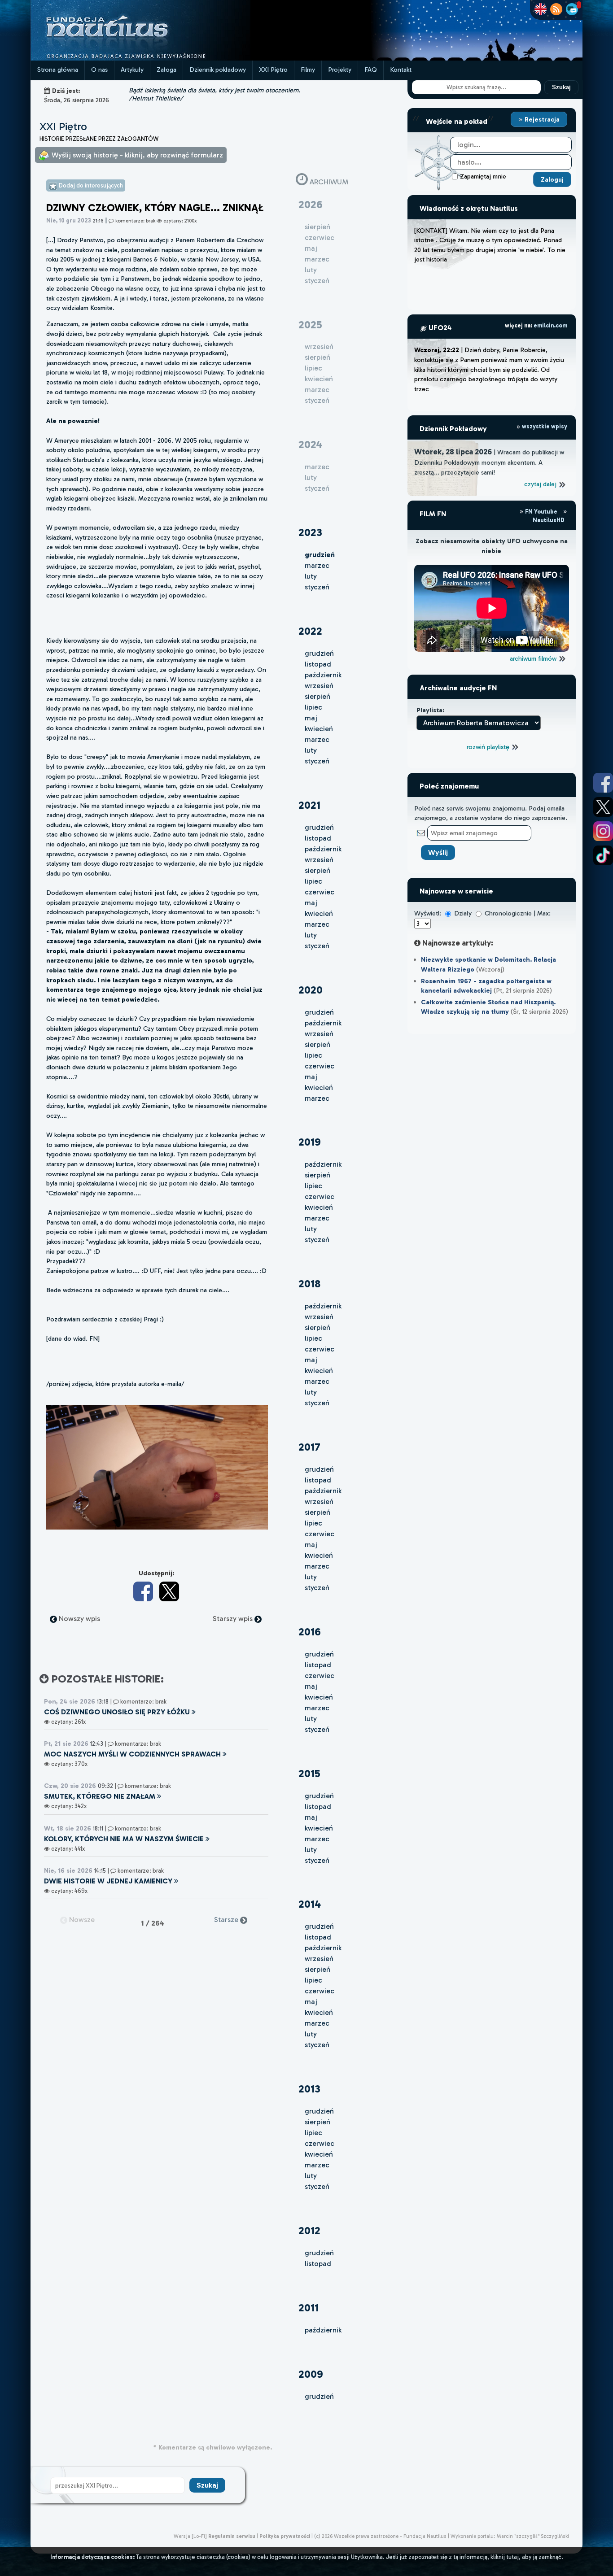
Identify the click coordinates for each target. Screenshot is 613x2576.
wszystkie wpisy (544, 426)
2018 (309, 1284)
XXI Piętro (273, 70)
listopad (318, 664)
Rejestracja (541, 119)
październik (323, 675)
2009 (311, 2374)
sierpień (317, 696)
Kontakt (401, 70)
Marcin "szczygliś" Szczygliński (533, 2536)
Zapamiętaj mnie (483, 176)
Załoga (166, 70)
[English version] (541, 9)
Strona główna (58, 70)
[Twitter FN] (603, 807)
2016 (310, 1632)
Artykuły (132, 70)
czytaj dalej (541, 484)
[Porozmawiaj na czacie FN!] (572, 9)
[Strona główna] (140, 58)
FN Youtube (541, 512)
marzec (317, 565)
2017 (309, 1447)
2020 (311, 990)
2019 (310, 1142)
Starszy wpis (234, 1619)
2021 (309, 805)
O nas (99, 70)
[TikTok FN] (603, 855)
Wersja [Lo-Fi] (190, 2536)
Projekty (340, 70)
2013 (309, 2089)
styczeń (317, 587)
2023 (310, 532)
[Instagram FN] (603, 831)
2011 (309, 2308)
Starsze (227, 1920)
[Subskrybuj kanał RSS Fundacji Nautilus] (556, 9)
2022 (310, 631)
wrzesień (319, 686)
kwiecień (319, 729)
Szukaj (561, 87)
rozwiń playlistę (489, 747)
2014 (310, 1904)
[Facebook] (143, 1591)
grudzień (319, 653)
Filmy (308, 70)
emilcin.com (550, 325)
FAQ (371, 70)
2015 (309, 1773)
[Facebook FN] (603, 783)
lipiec (313, 707)
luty (311, 576)
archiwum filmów (534, 658)
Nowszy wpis (79, 1619)
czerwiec (320, 892)
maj (311, 718)
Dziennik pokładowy (218, 70)
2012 (309, 2230)
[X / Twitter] (169, 1591)
